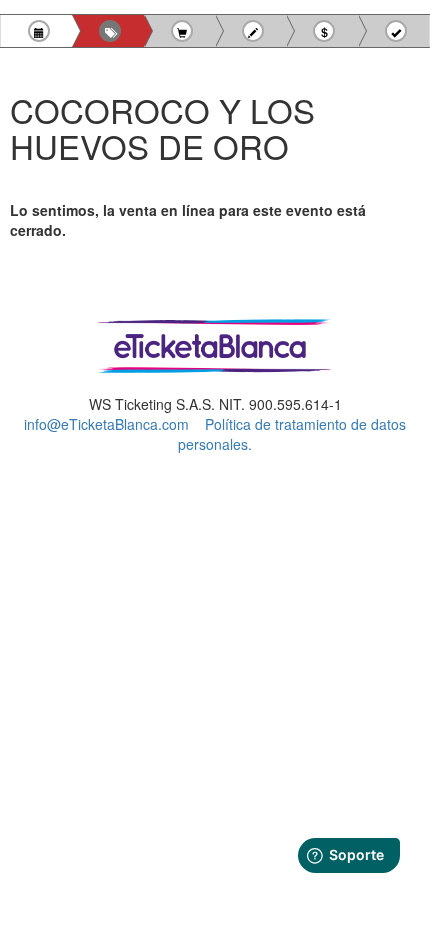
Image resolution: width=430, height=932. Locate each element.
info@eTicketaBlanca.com (106, 424)
